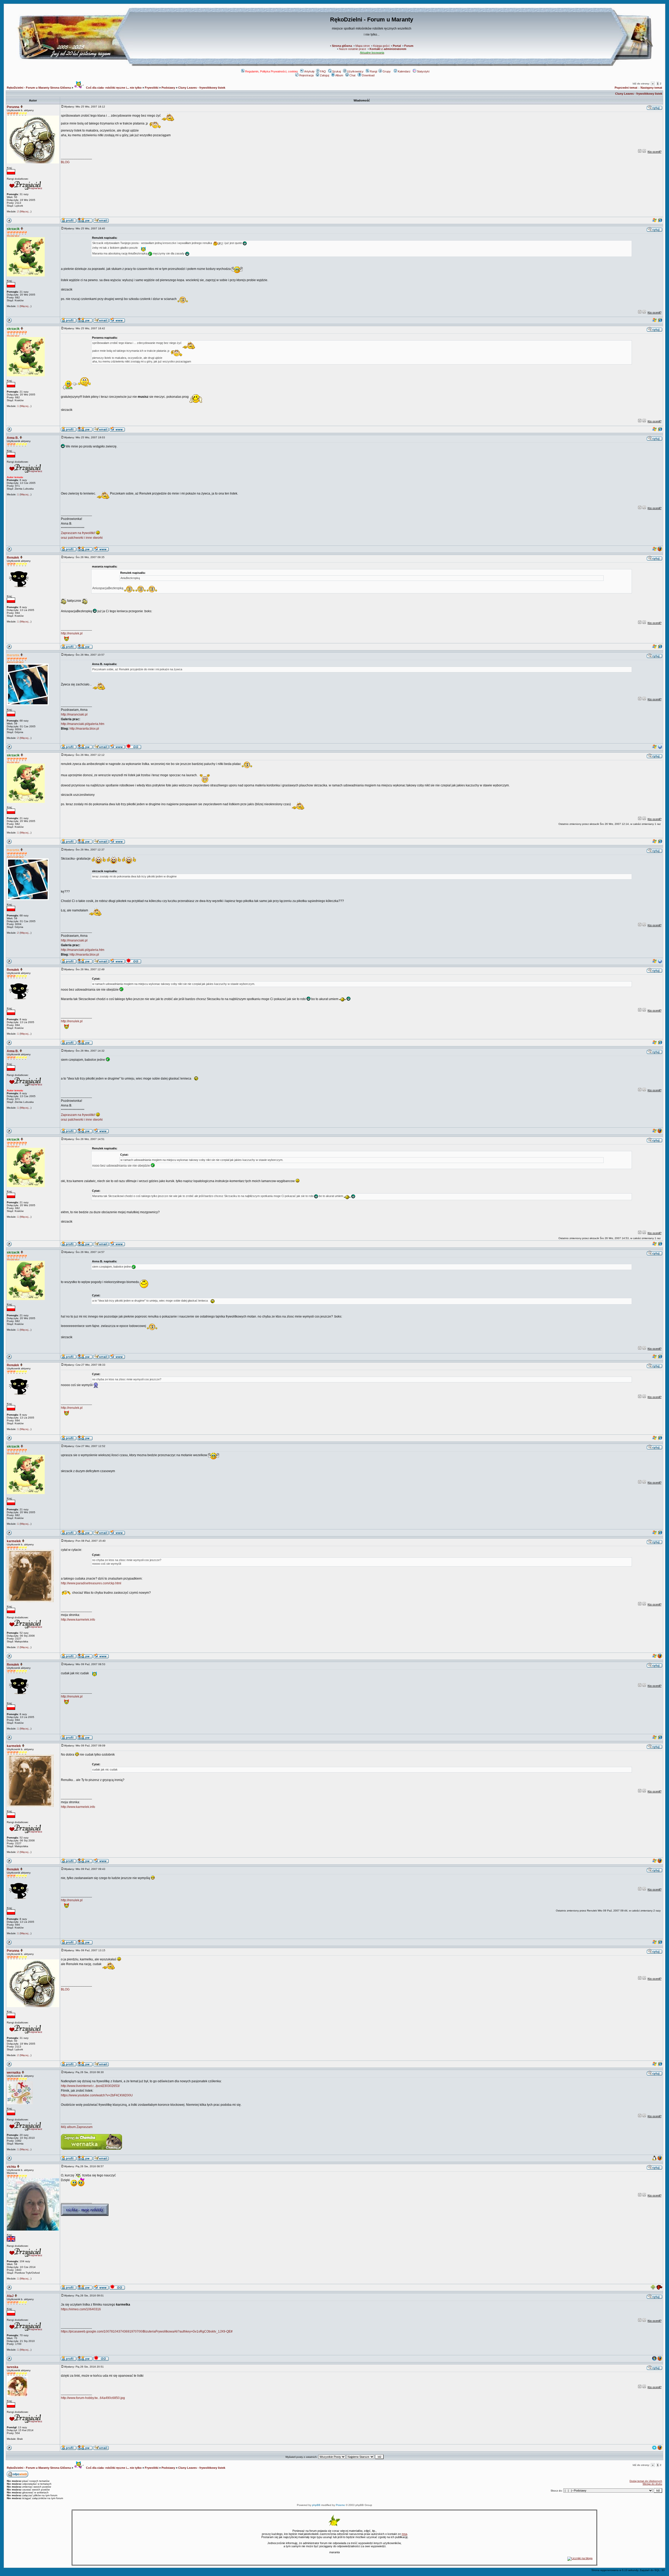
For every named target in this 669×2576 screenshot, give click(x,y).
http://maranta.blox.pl (84, 729)
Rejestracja (306, 75)
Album (339, 75)
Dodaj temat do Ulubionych (646, 2481)
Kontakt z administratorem (388, 49)
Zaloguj (324, 75)
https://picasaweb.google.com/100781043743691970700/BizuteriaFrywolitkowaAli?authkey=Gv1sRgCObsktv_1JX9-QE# (147, 2331)
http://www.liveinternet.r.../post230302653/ (90, 2086)
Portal (397, 46)
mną (404, 2534)
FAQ (323, 71)
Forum (409, 46)
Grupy (387, 71)
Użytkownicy (355, 71)
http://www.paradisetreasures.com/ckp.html (91, 1583)
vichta (11, 2167)
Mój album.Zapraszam (77, 2127)
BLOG (65, 162)
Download (368, 75)
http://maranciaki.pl (74, 714)
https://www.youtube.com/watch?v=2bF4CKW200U (97, 2095)
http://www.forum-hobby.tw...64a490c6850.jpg (93, 2398)
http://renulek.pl (72, 633)
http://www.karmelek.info (78, 1620)
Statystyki (423, 71)
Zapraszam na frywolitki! (78, 533)
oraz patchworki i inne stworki (82, 538)
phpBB (316, 2505)
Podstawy (168, 88)
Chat (352, 75)
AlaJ (10, 2296)
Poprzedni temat (626, 88)
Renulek (13, 558)
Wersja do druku (652, 2484)
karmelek (14, 1541)
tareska (13, 2367)
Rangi (373, 71)
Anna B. (13, 438)
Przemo (340, 2505)
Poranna (13, 107)
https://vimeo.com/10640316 (81, 2309)
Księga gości (381, 46)
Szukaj (336, 71)
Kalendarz (404, 71)
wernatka (14, 2073)
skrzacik (13, 229)
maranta (13, 655)
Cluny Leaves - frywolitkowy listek (202, 88)
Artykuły (309, 71)
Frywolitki (152, 88)
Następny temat (651, 88)
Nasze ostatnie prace (353, 49)
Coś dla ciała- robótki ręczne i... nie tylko (113, 88)
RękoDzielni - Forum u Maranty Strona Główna (39, 88)
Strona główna (342, 46)
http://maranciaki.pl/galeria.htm (83, 724)
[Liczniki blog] (580, 2558)
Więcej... (25, 211)
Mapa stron (363, 46)
